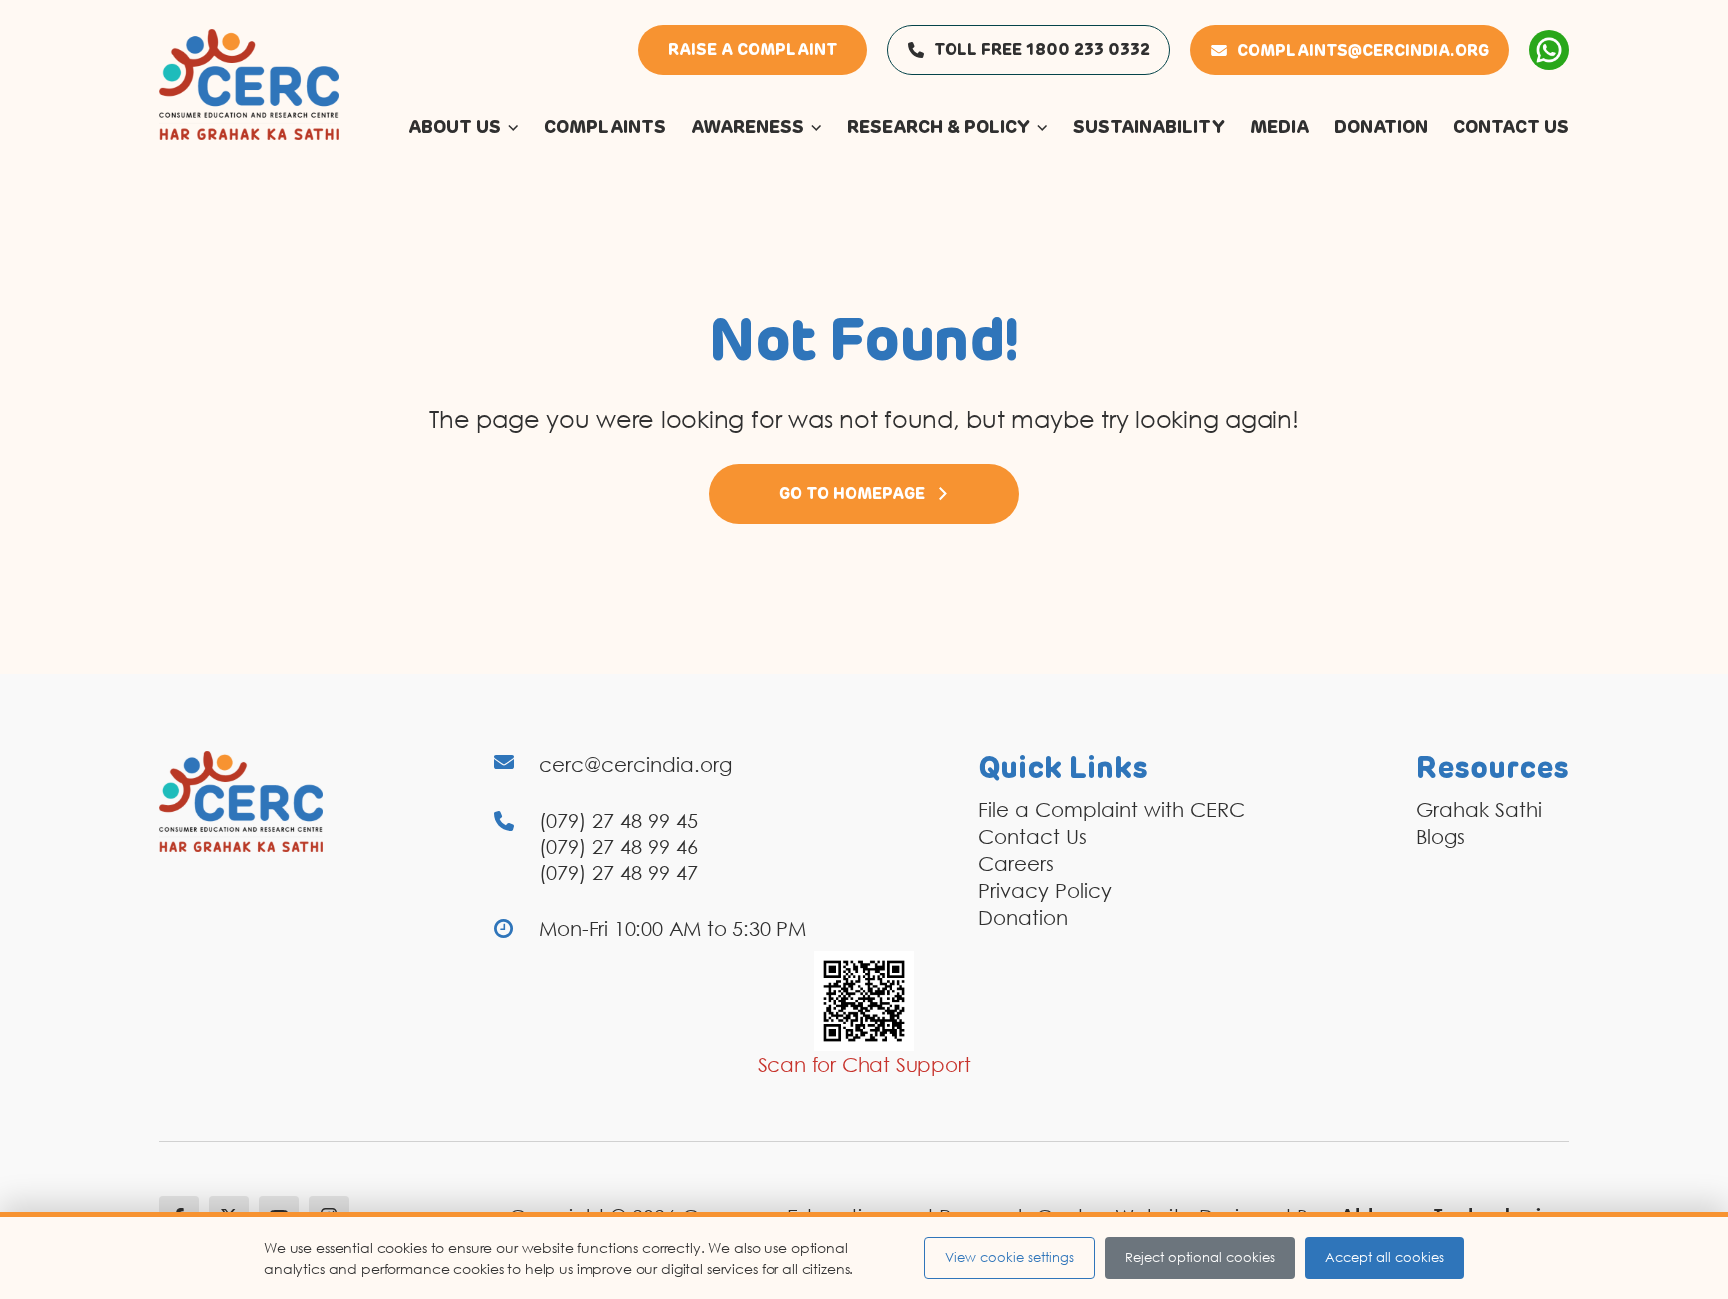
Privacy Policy (1045, 890)
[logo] (249, 83)
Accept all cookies (1384, 1257)
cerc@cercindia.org (635, 764)
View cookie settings (1009, 1257)
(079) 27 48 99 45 (618, 820)
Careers (1016, 863)
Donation (1023, 917)
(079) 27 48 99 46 (618, 846)
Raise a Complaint (752, 50)
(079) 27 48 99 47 (618, 872)
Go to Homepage (852, 494)
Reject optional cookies (1200, 1257)
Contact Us (1032, 836)
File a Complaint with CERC (1111, 809)
